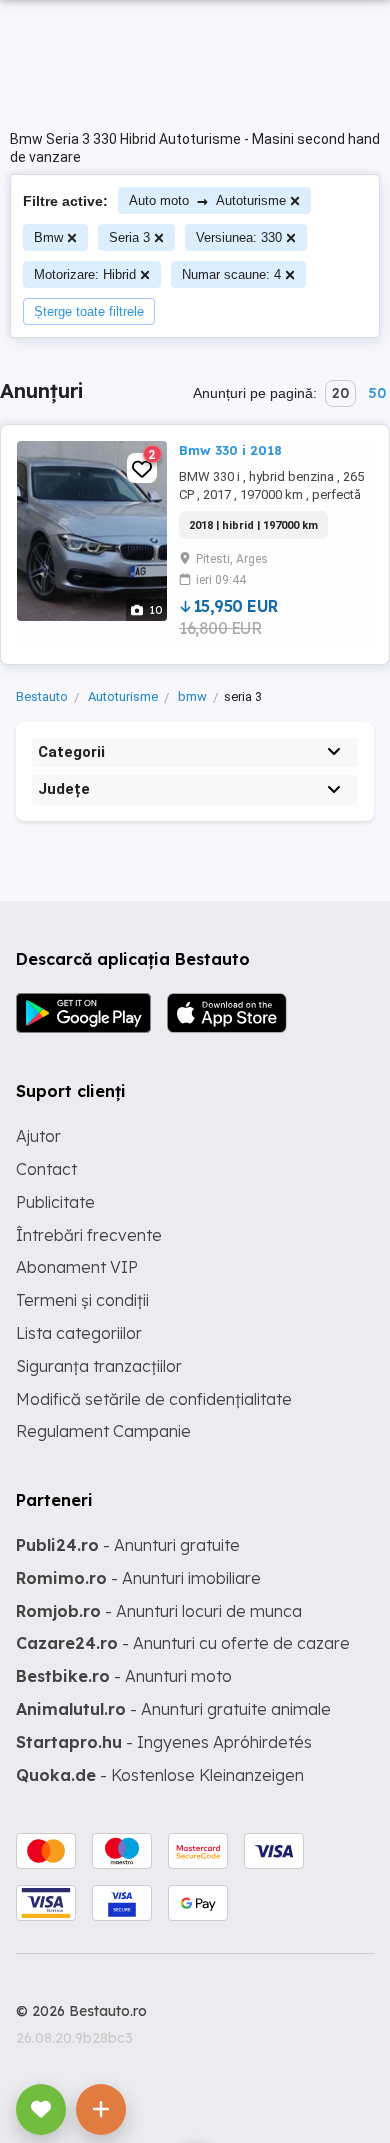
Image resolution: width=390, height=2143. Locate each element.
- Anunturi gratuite (128, 1545)
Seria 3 (129, 237)
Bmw (48, 237)
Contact (46, 1169)
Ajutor (38, 1136)
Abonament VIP (77, 1267)
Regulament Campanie (103, 1431)
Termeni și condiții (82, 1300)
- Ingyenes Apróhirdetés (164, 1742)
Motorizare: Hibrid (85, 274)
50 (377, 393)
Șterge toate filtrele (89, 311)
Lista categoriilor (79, 1333)
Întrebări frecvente (89, 1235)
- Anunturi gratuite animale (173, 1709)
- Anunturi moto (124, 1676)
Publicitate (55, 1202)
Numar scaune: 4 (231, 274)
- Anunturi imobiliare (138, 1578)
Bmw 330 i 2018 (230, 450)
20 (340, 393)
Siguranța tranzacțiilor (99, 1366)
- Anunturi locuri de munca (159, 1611)
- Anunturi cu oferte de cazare (183, 1643)
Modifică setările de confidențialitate (154, 1399)
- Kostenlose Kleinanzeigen (160, 1775)
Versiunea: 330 (239, 237)
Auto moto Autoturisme (207, 200)
